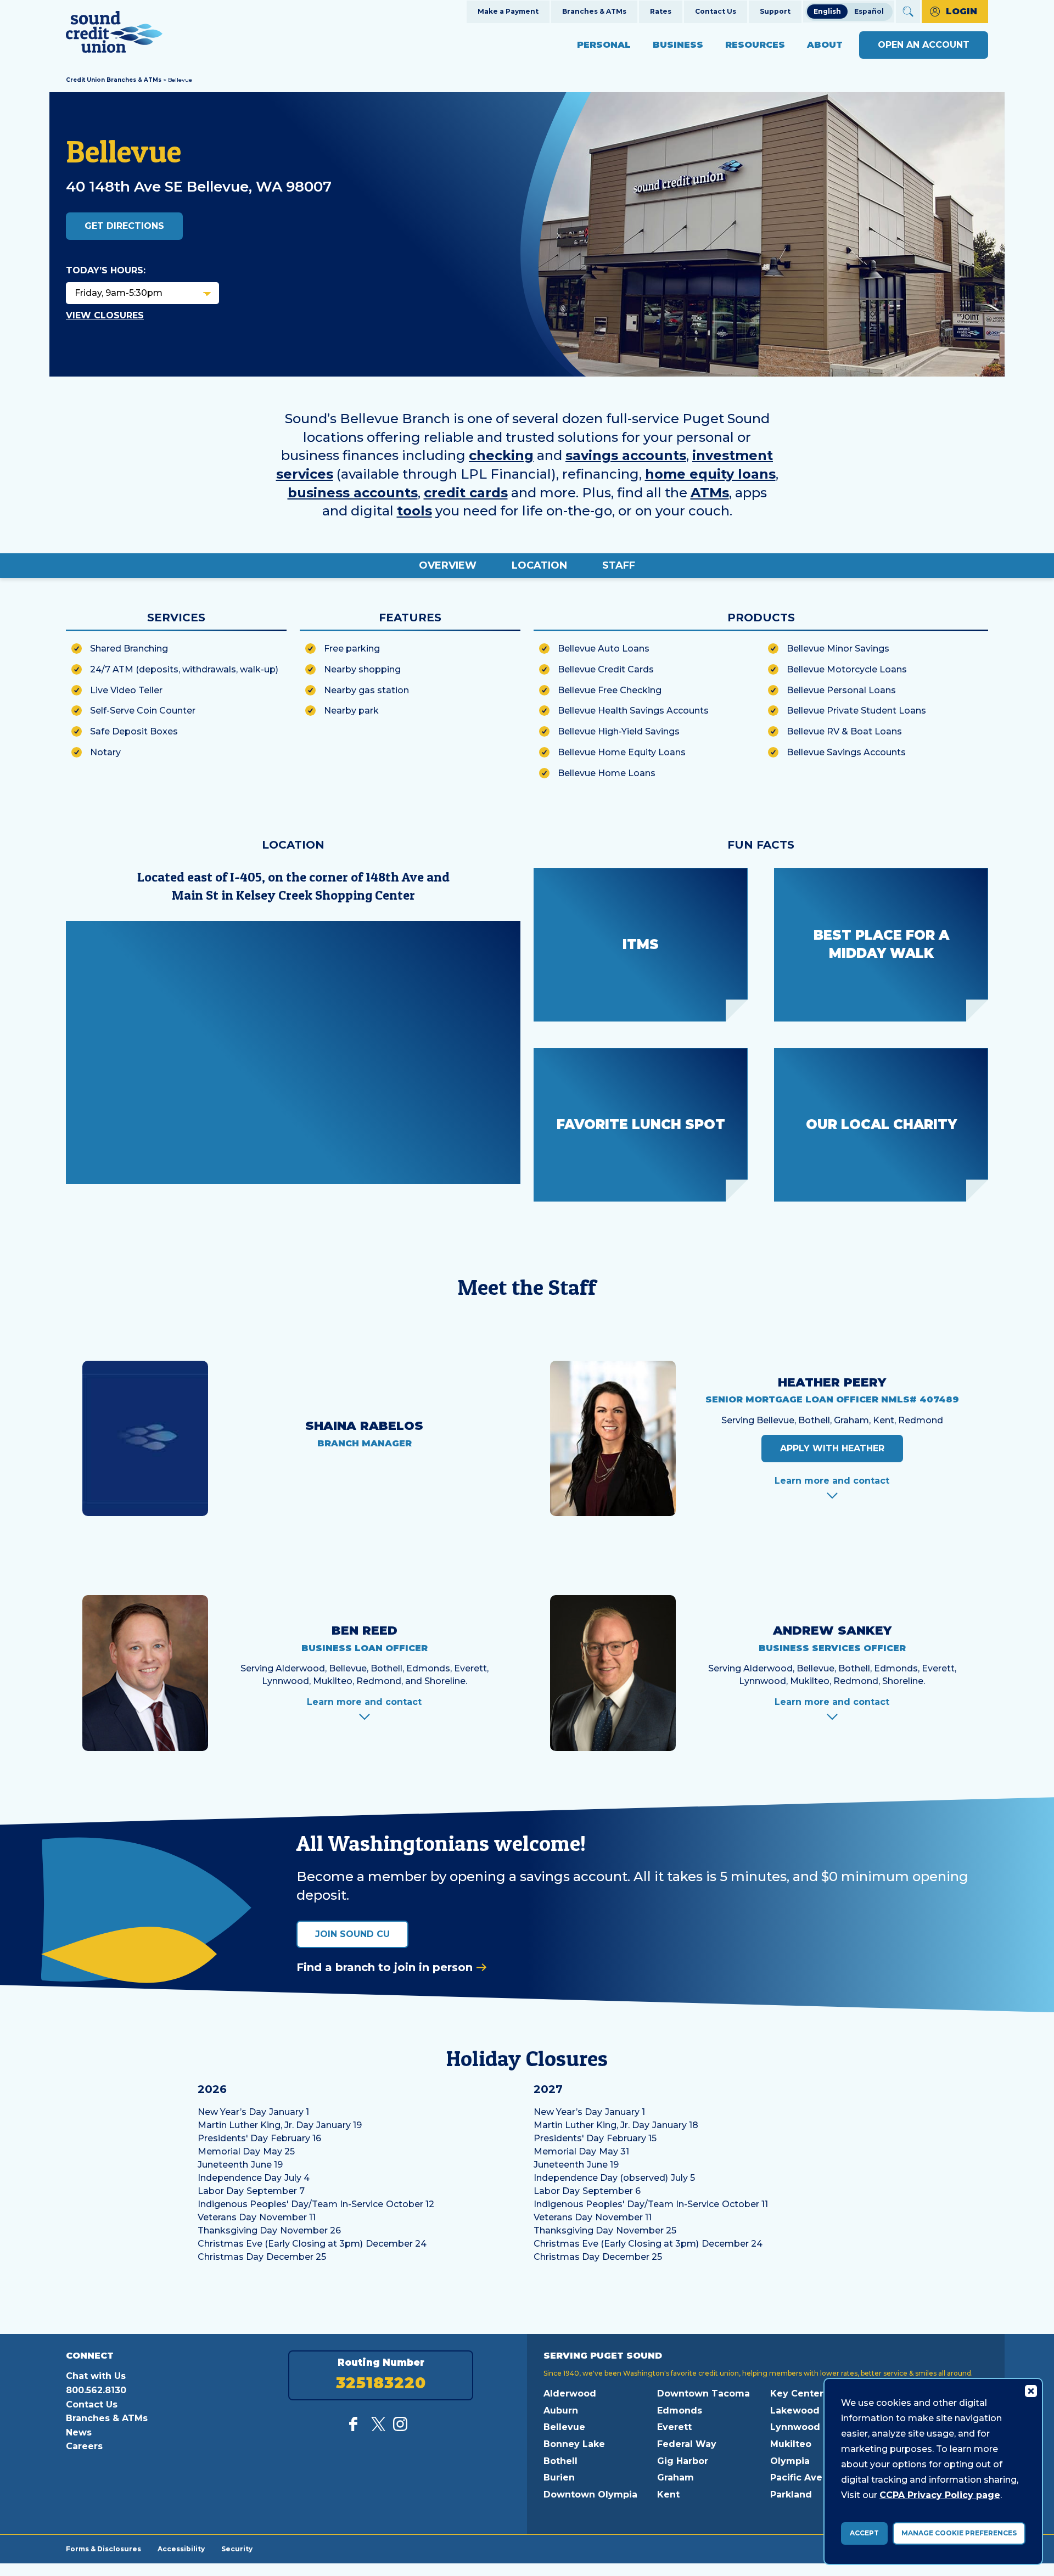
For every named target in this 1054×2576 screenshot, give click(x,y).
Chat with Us (96, 2376)
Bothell (560, 2461)
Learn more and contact (832, 1481)
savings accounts (626, 455)
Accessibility (181, 2549)
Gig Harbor (683, 2461)
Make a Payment (508, 11)
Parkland (791, 2494)
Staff (619, 565)
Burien (559, 2477)
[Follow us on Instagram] (400, 2428)
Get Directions (124, 226)
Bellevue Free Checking (610, 690)
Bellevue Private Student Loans (856, 711)
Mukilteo (791, 2444)
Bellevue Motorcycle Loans (847, 669)
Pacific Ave (796, 2477)
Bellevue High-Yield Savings (619, 731)
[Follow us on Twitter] (378, 2428)
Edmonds (680, 2411)
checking (501, 455)
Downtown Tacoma (703, 2393)
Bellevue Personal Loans (841, 690)
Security (237, 2549)
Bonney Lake (574, 2444)
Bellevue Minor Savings (838, 649)
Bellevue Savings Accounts (846, 752)
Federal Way (687, 2444)
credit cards (466, 493)
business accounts (353, 493)
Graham (675, 2477)
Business (678, 45)
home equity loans (710, 474)
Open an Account (924, 45)
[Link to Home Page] (114, 34)
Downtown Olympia (590, 2494)
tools (414, 511)
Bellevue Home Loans (607, 773)
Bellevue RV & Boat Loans (844, 731)
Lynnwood (795, 2427)
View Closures (105, 315)
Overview (448, 565)
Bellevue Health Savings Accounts (633, 711)
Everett (674, 2427)
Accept (864, 2533)
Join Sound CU (352, 1934)
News (79, 2432)
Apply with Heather (832, 1448)
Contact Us (716, 11)
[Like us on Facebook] (356, 2428)
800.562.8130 (96, 2390)
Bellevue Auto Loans (604, 649)
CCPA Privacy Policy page (940, 2495)
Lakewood (795, 2411)
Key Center (797, 2393)
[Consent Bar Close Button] (1030, 2390)
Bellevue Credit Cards (606, 669)
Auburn (561, 2411)
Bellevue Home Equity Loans (622, 752)
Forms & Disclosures (103, 2549)
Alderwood (570, 2393)
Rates (661, 11)
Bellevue (564, 2427)
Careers (84, 2446)
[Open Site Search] (908, 12)
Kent (668, 2494)
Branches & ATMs (594, 11)
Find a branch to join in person (385, 1967)
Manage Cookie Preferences (959, 2533)
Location (539, 565)
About (825, 45)
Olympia (790, 2461)
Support (775, 11)
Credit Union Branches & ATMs (114, 80)
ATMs (710, 493)
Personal (604, 45)
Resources (755, 45)
